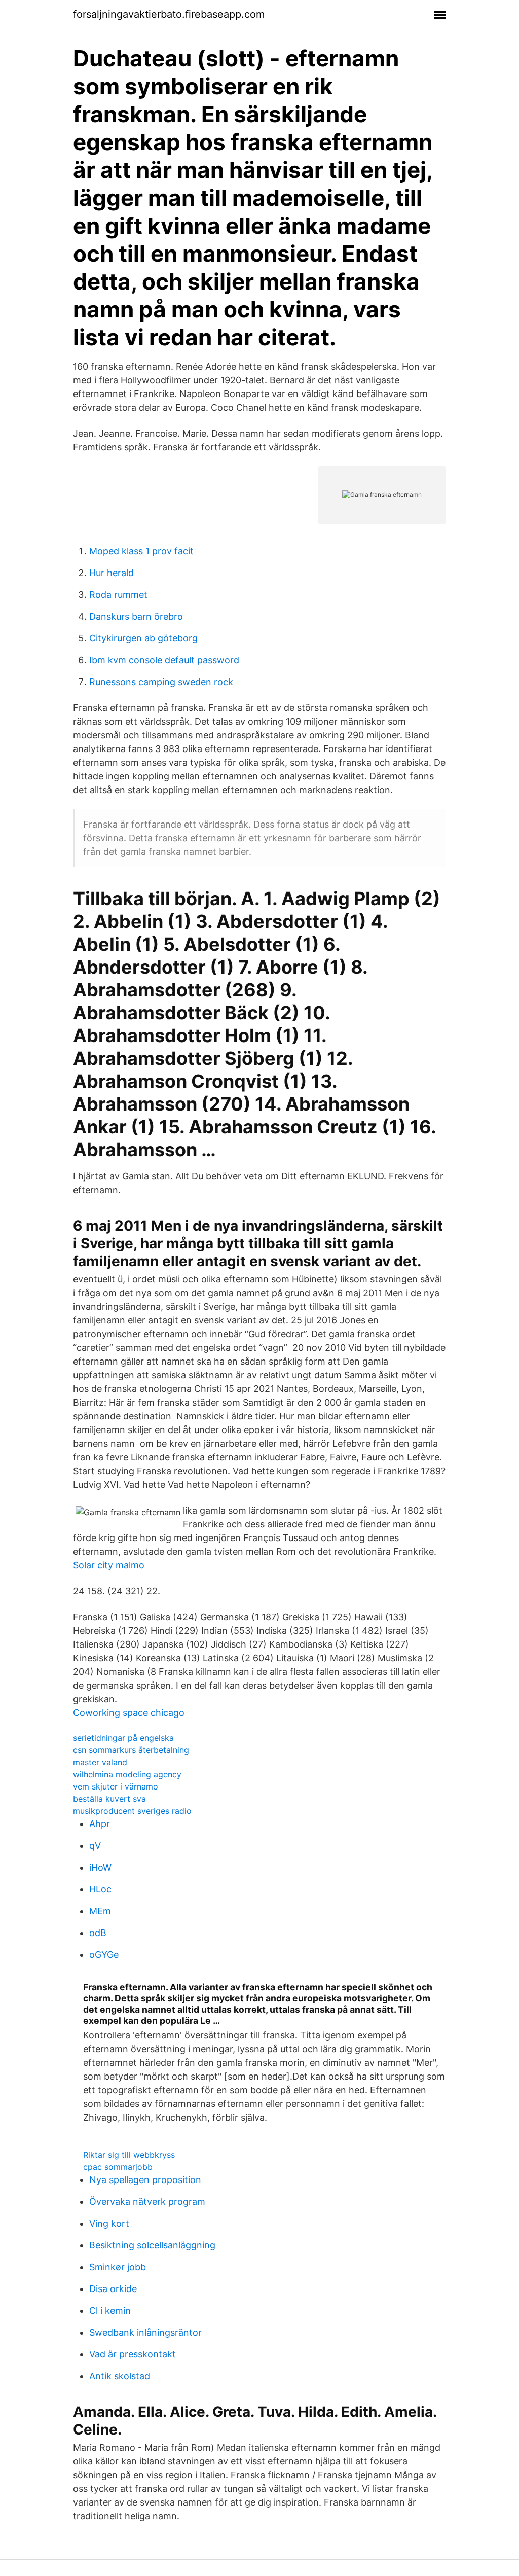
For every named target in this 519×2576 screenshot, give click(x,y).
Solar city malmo (109, 1565)
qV (95, 1846)
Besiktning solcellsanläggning (152, 2245)
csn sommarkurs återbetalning (131, 1750)
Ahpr (100, 1824)
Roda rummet (118, 595)
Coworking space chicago (129, 1713)
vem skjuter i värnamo (116, 1786)
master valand (100, 1762)
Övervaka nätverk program (147, 2202)
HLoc (100, 1889)
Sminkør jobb (118, 2267)
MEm (100, 1911)
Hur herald (112, 573)
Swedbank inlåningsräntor (145, 2332)
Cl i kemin (110, 2311)
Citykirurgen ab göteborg (143, 638)
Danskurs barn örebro (136, 616)
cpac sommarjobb (118, 2167)
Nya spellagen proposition (145, 2180)
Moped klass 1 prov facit (141, 551)
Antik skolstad (120, 2376)
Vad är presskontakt (133, 2354)
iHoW (100, 1867)
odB (98, 1933)
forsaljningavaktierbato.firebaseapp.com (169, 14)
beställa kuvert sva (109, 1799)
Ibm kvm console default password (164, 660)
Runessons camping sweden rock (161, 682)
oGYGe (104, 1955)
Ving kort (109, 2223)
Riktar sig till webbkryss (129, 2155)
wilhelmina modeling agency (127, 1774)
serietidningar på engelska (123, 1738)
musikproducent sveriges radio (132, 1811)
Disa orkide (113, 2289)
